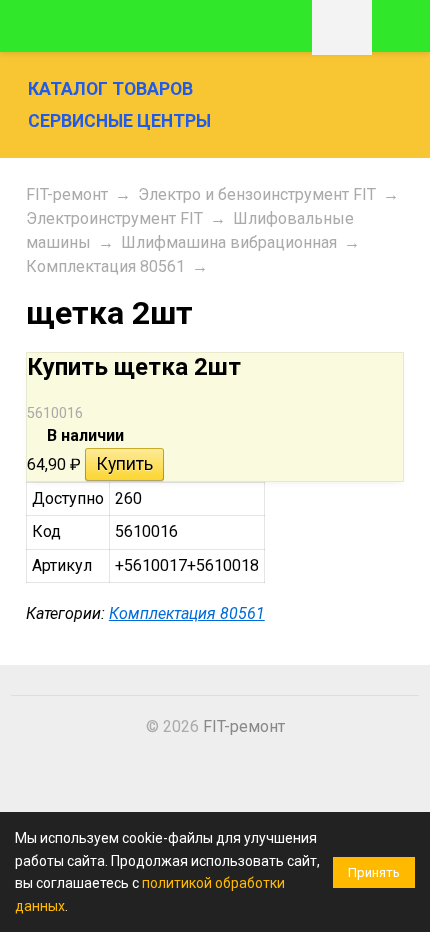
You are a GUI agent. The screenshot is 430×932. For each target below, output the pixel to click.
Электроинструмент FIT (114, 218)
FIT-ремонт (67, 194)
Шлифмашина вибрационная (229, 242)
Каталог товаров (110, 89)
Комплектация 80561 (105, 266)
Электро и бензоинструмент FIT (257, 194)
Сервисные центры (119, 121)
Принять (374, 872)
